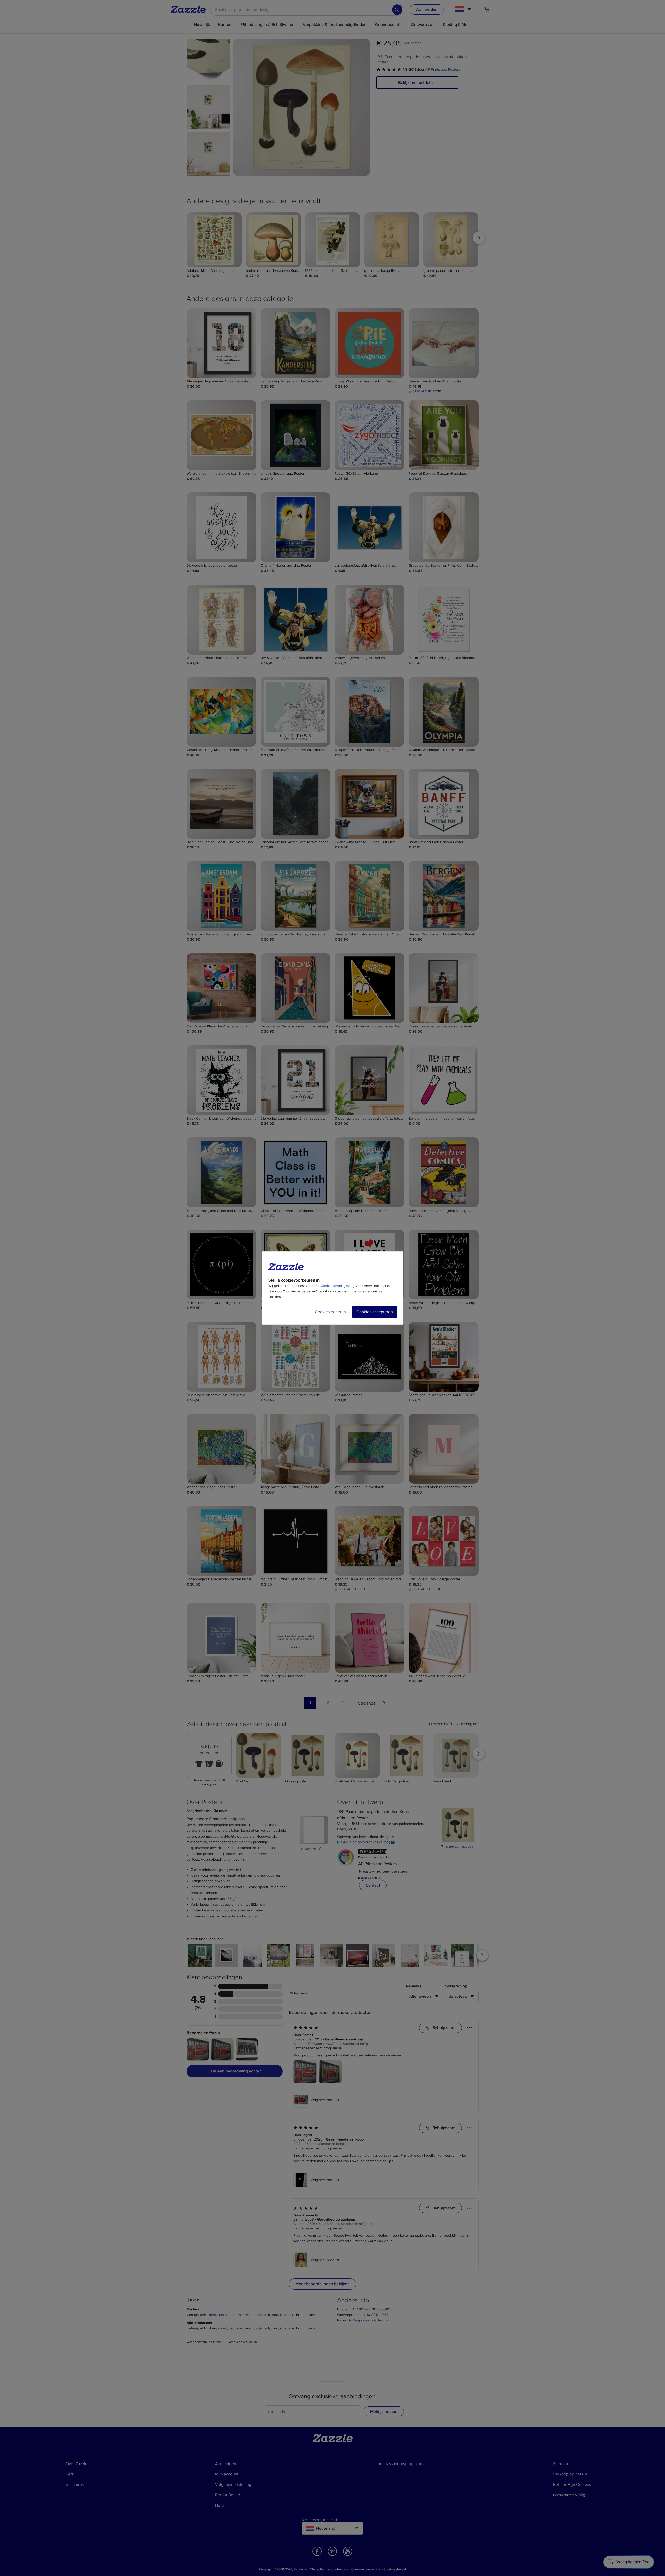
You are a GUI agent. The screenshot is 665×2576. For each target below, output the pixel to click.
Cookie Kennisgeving (338, 1286)
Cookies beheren (330, 1312)
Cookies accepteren (375, 1312)
